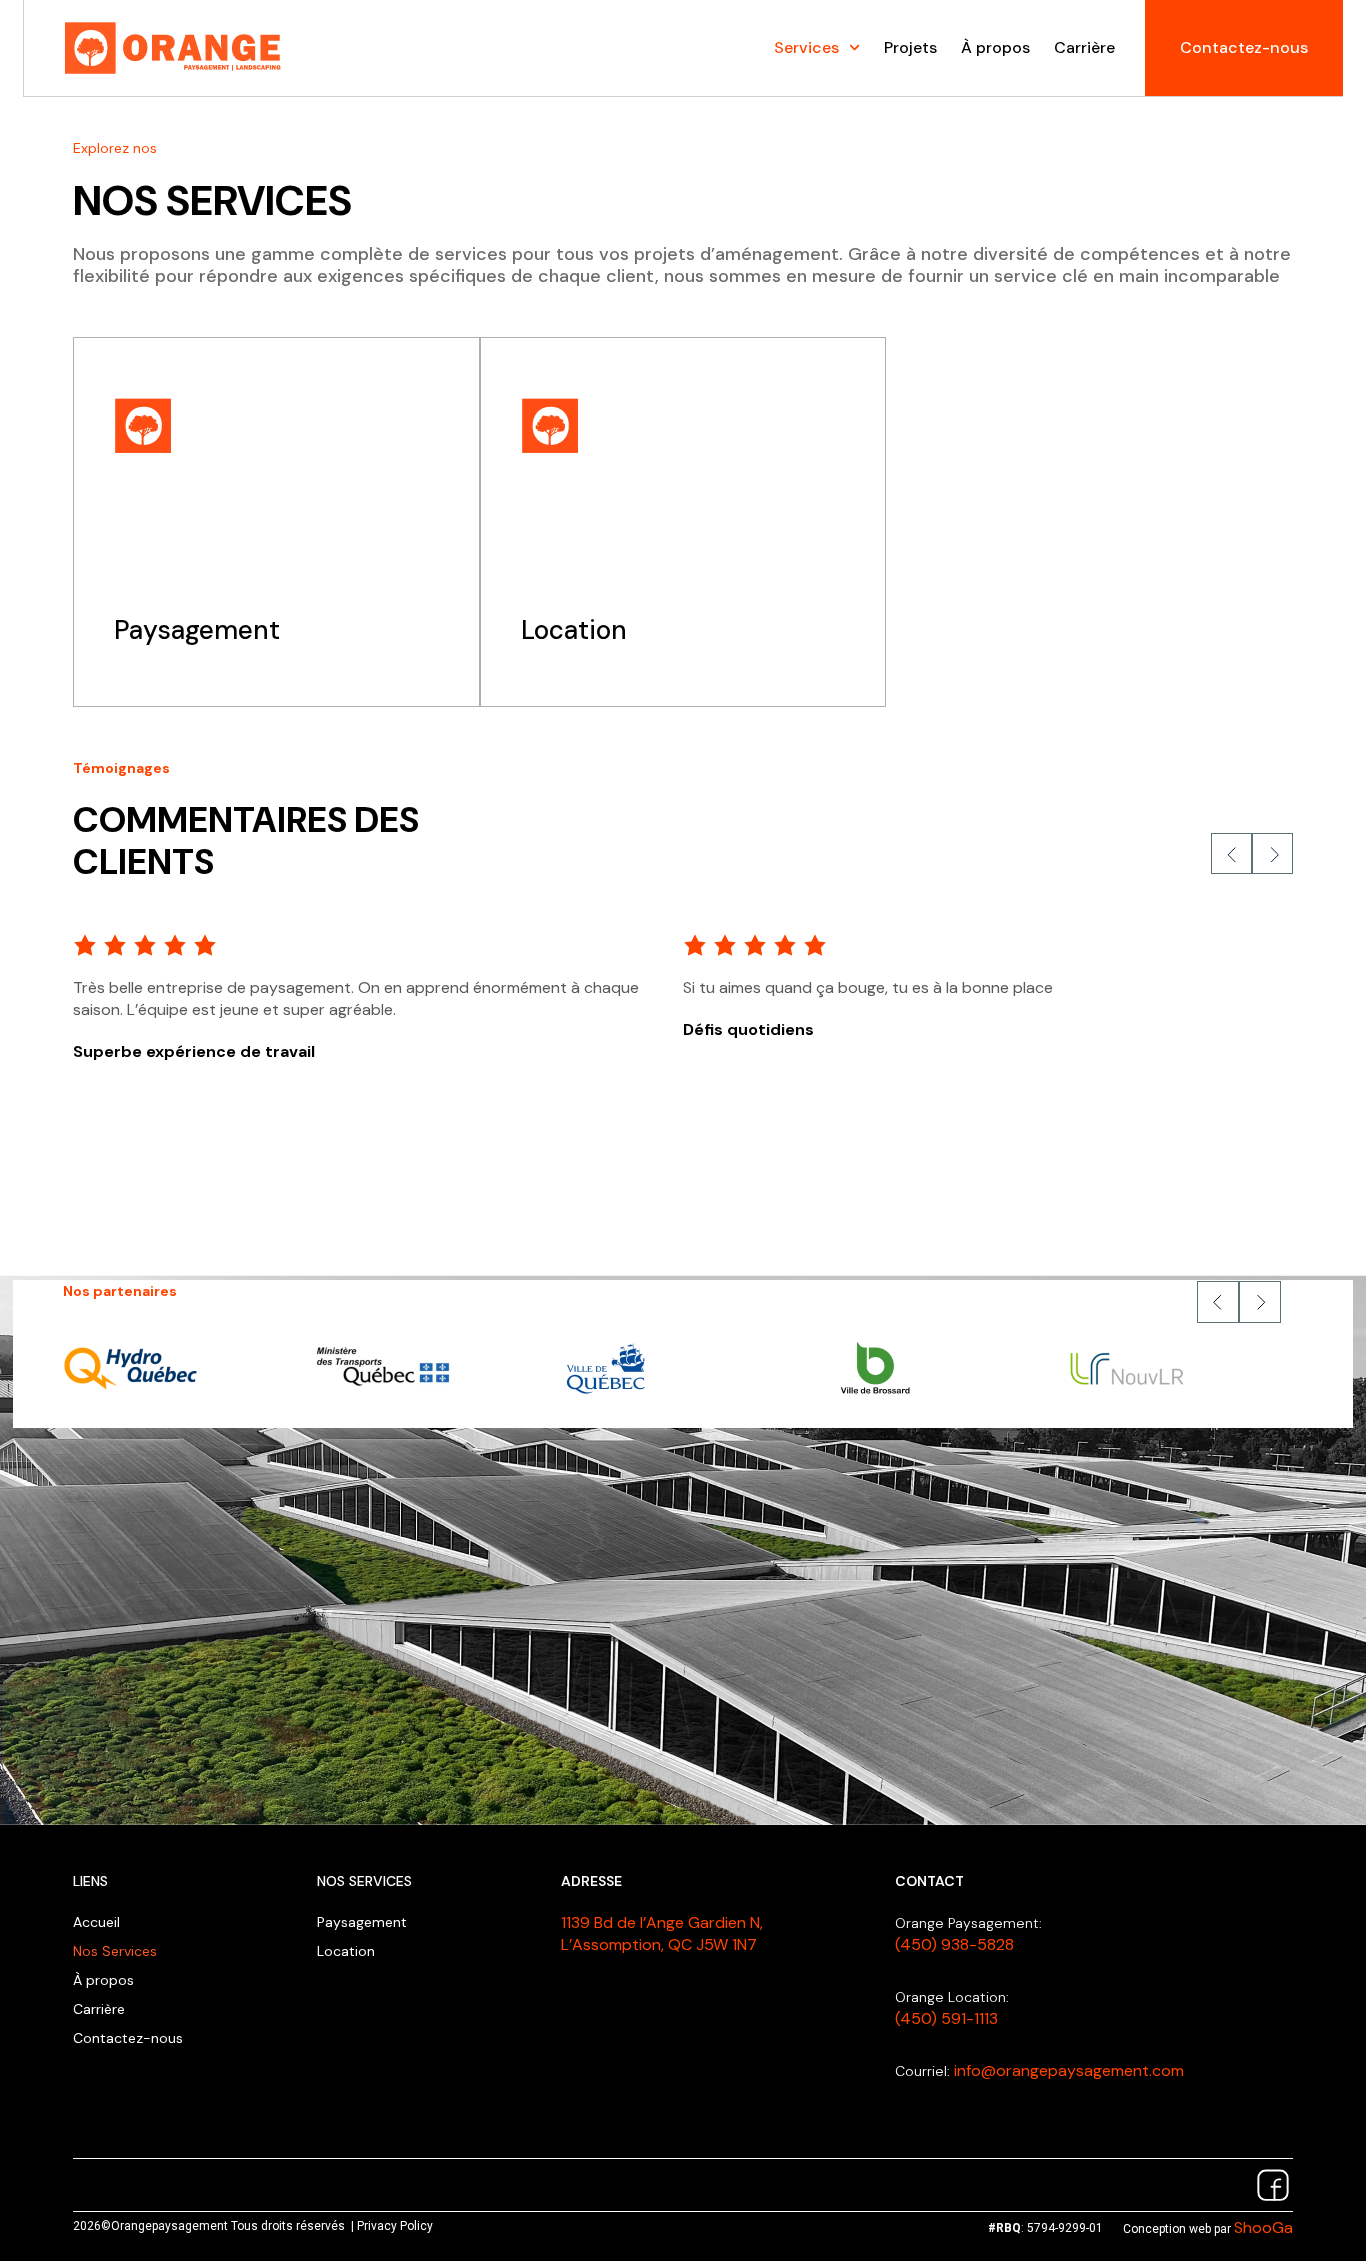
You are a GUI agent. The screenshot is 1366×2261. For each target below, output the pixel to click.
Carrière (1084, 47)
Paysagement (362, 1922)
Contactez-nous (128, 2038)
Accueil (96, 1922)
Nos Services (115, 1951)
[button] (1218, 1302)
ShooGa (1263, 2227)
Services (806, 47)
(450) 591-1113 (946, 2018)
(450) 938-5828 (954, 1944)
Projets (910, 47)
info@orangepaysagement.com (1069, 2070)
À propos (995, 47)
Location (346, 1951)
